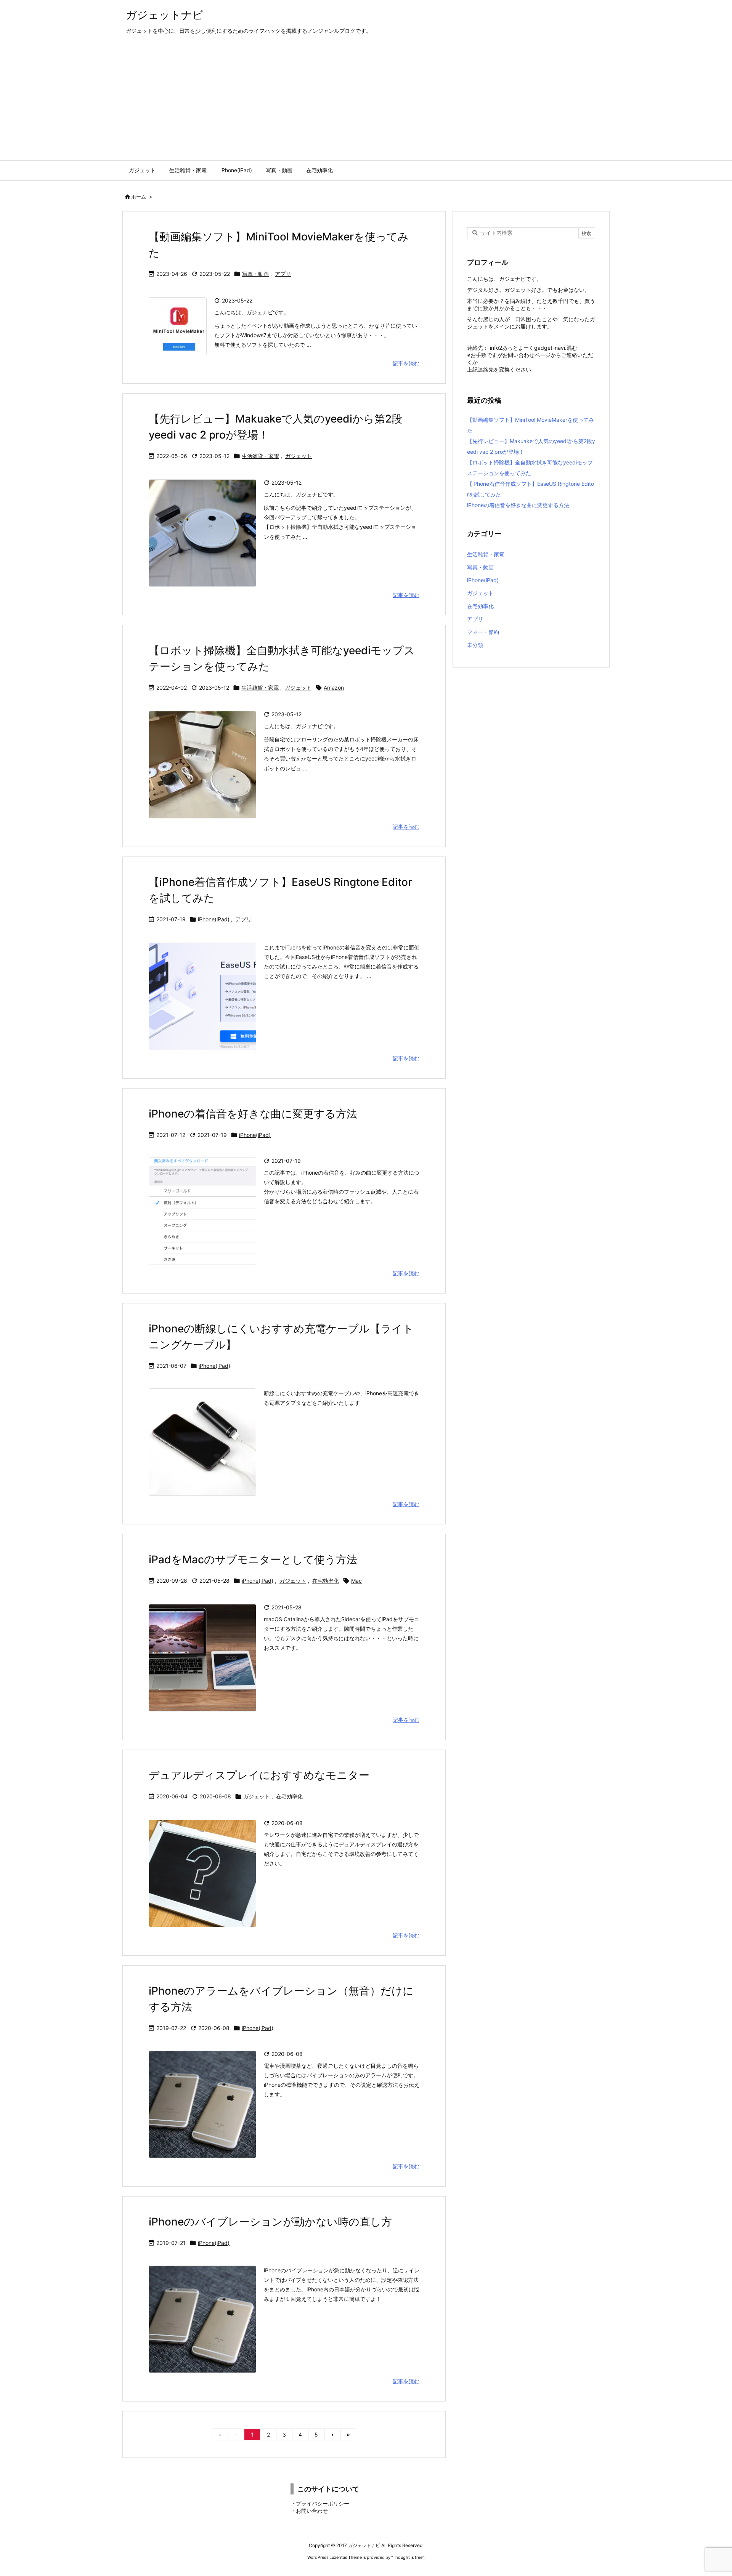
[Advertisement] (366, 103)
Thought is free (408, 2557)
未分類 (475, 645)
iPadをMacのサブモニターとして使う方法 (253, 1559)
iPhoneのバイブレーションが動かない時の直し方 (270, 2222)
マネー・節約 (483, 632)
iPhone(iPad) (214, 919)
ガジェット (299, 456)
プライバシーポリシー (323, 2503)
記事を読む (406, 363)
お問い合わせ (312, 2511)
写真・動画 (255, 274)
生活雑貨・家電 (260, 456)
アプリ (283, 274)
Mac (356, 1581)
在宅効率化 (326, 1581)
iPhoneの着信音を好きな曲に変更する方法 (253, 1114)
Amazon (334, 688)
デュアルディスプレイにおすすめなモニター (259, 1775)
